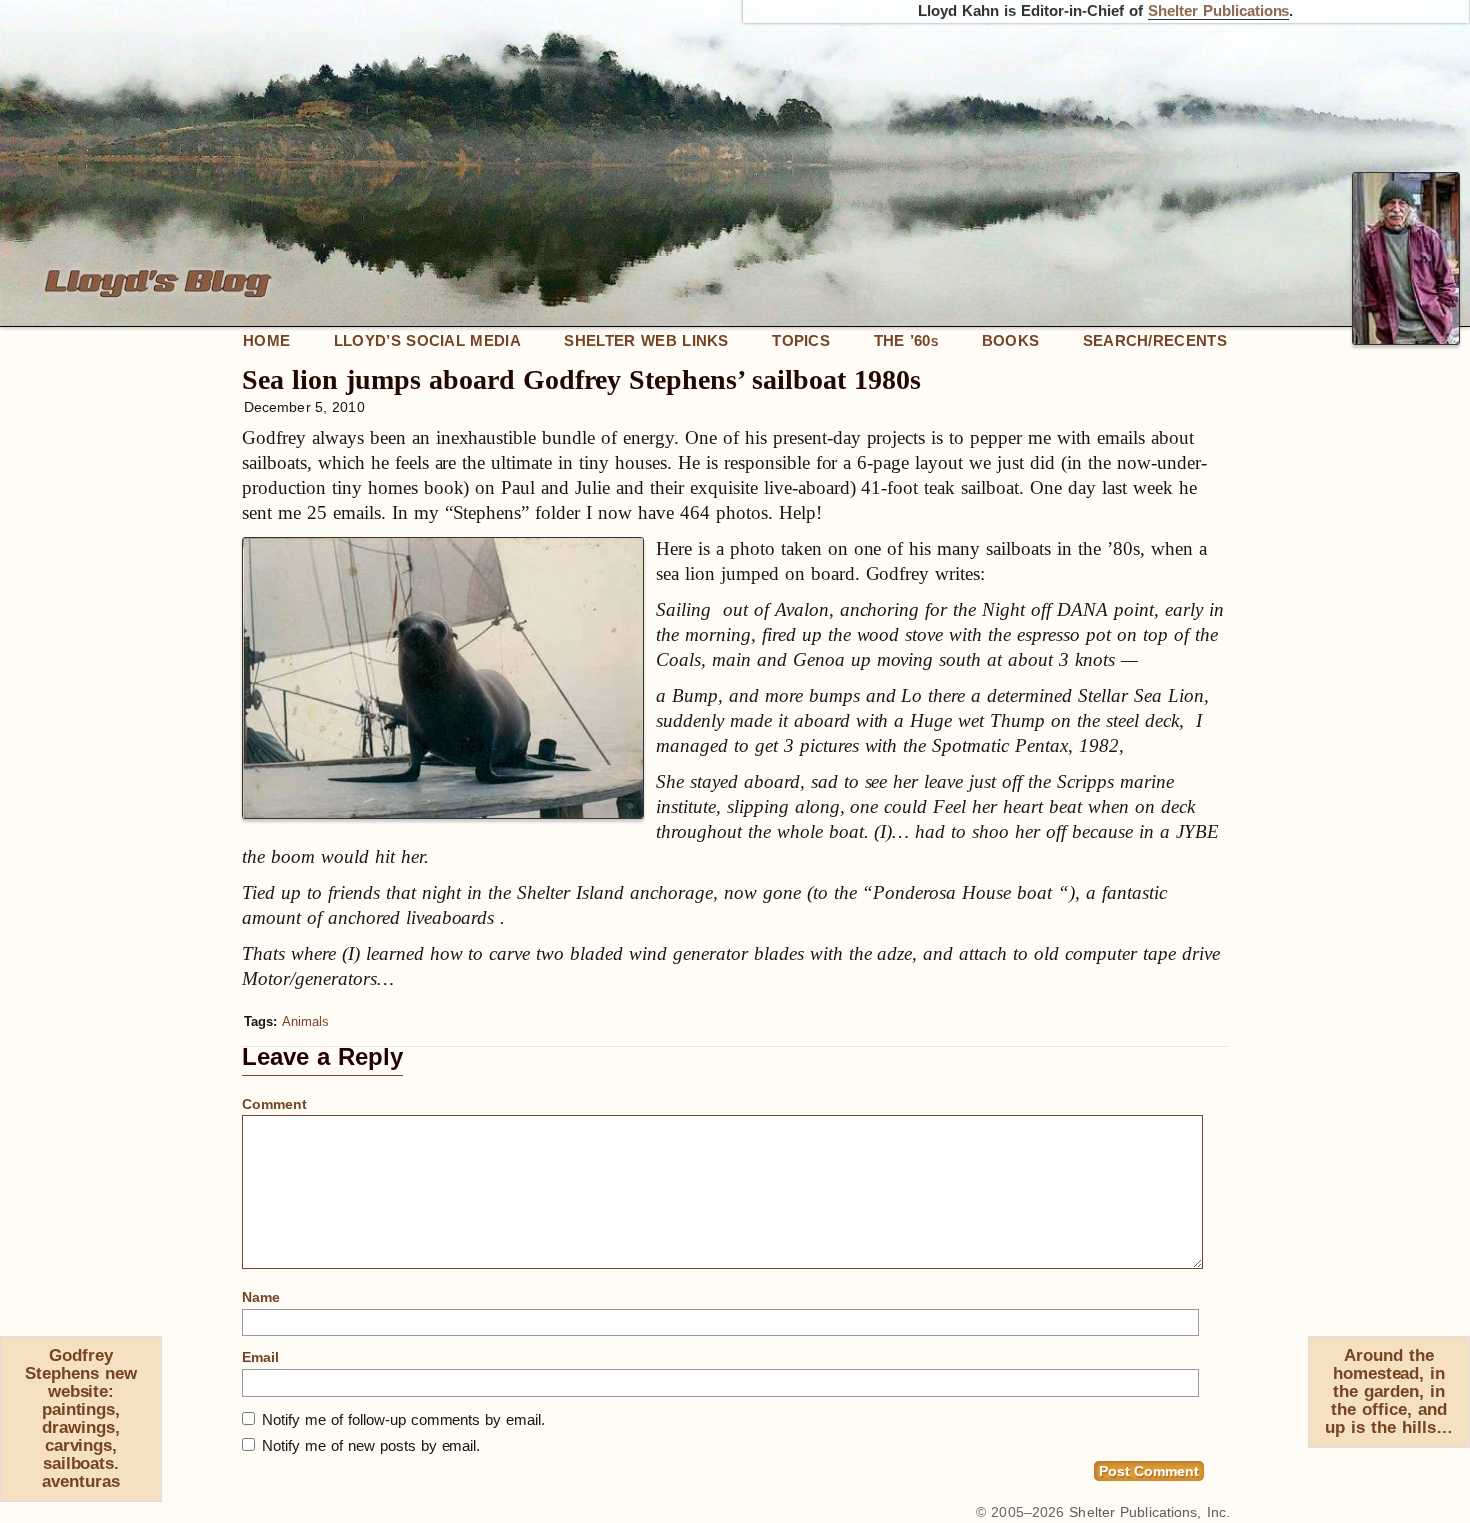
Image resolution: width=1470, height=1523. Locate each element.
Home (266, 340)
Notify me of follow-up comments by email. (403, 1419)
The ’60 (906, 340)
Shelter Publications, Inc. (1149, 1512)
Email (260, 1357)
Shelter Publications (1219, 11)
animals (305, 1021)
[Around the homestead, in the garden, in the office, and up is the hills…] (1461, 1347)
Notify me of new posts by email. (371, 1445)
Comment (274, 1104)
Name (261, 1297)
